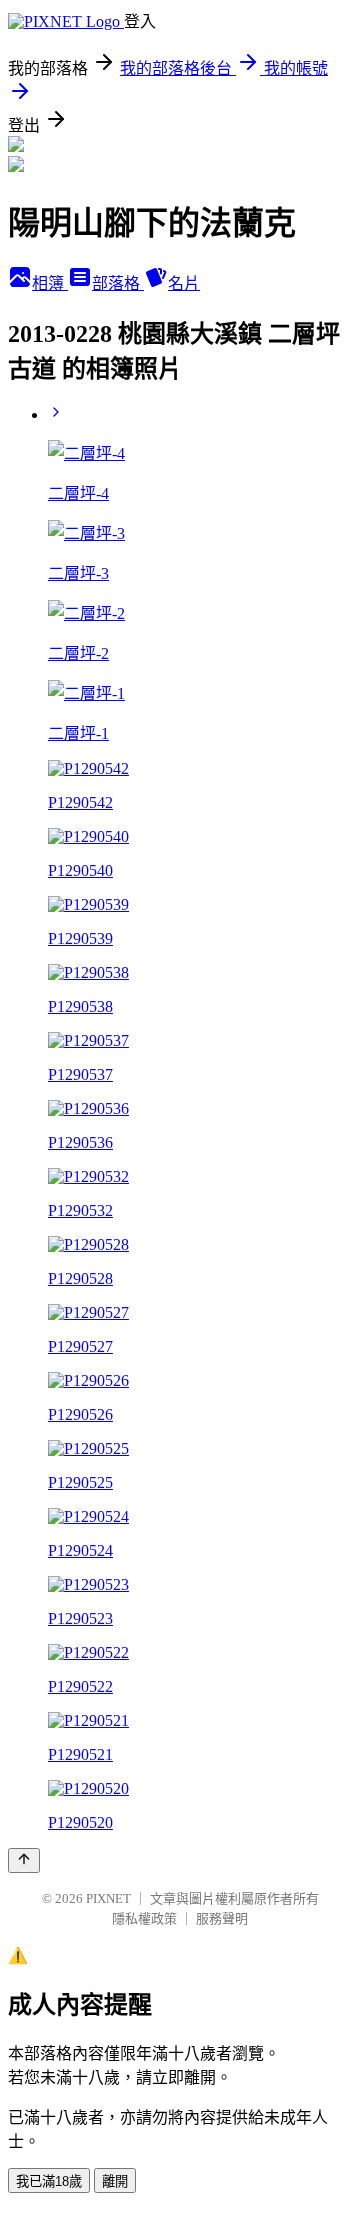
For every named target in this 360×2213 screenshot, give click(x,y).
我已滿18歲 (49, 2181)
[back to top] (24, 1860)
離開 (115, 2181)
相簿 (50, 283)
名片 (184, 283)
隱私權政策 (144, 1918)
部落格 (118, 283)
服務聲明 (222, 1918)
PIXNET (108, 1898)
